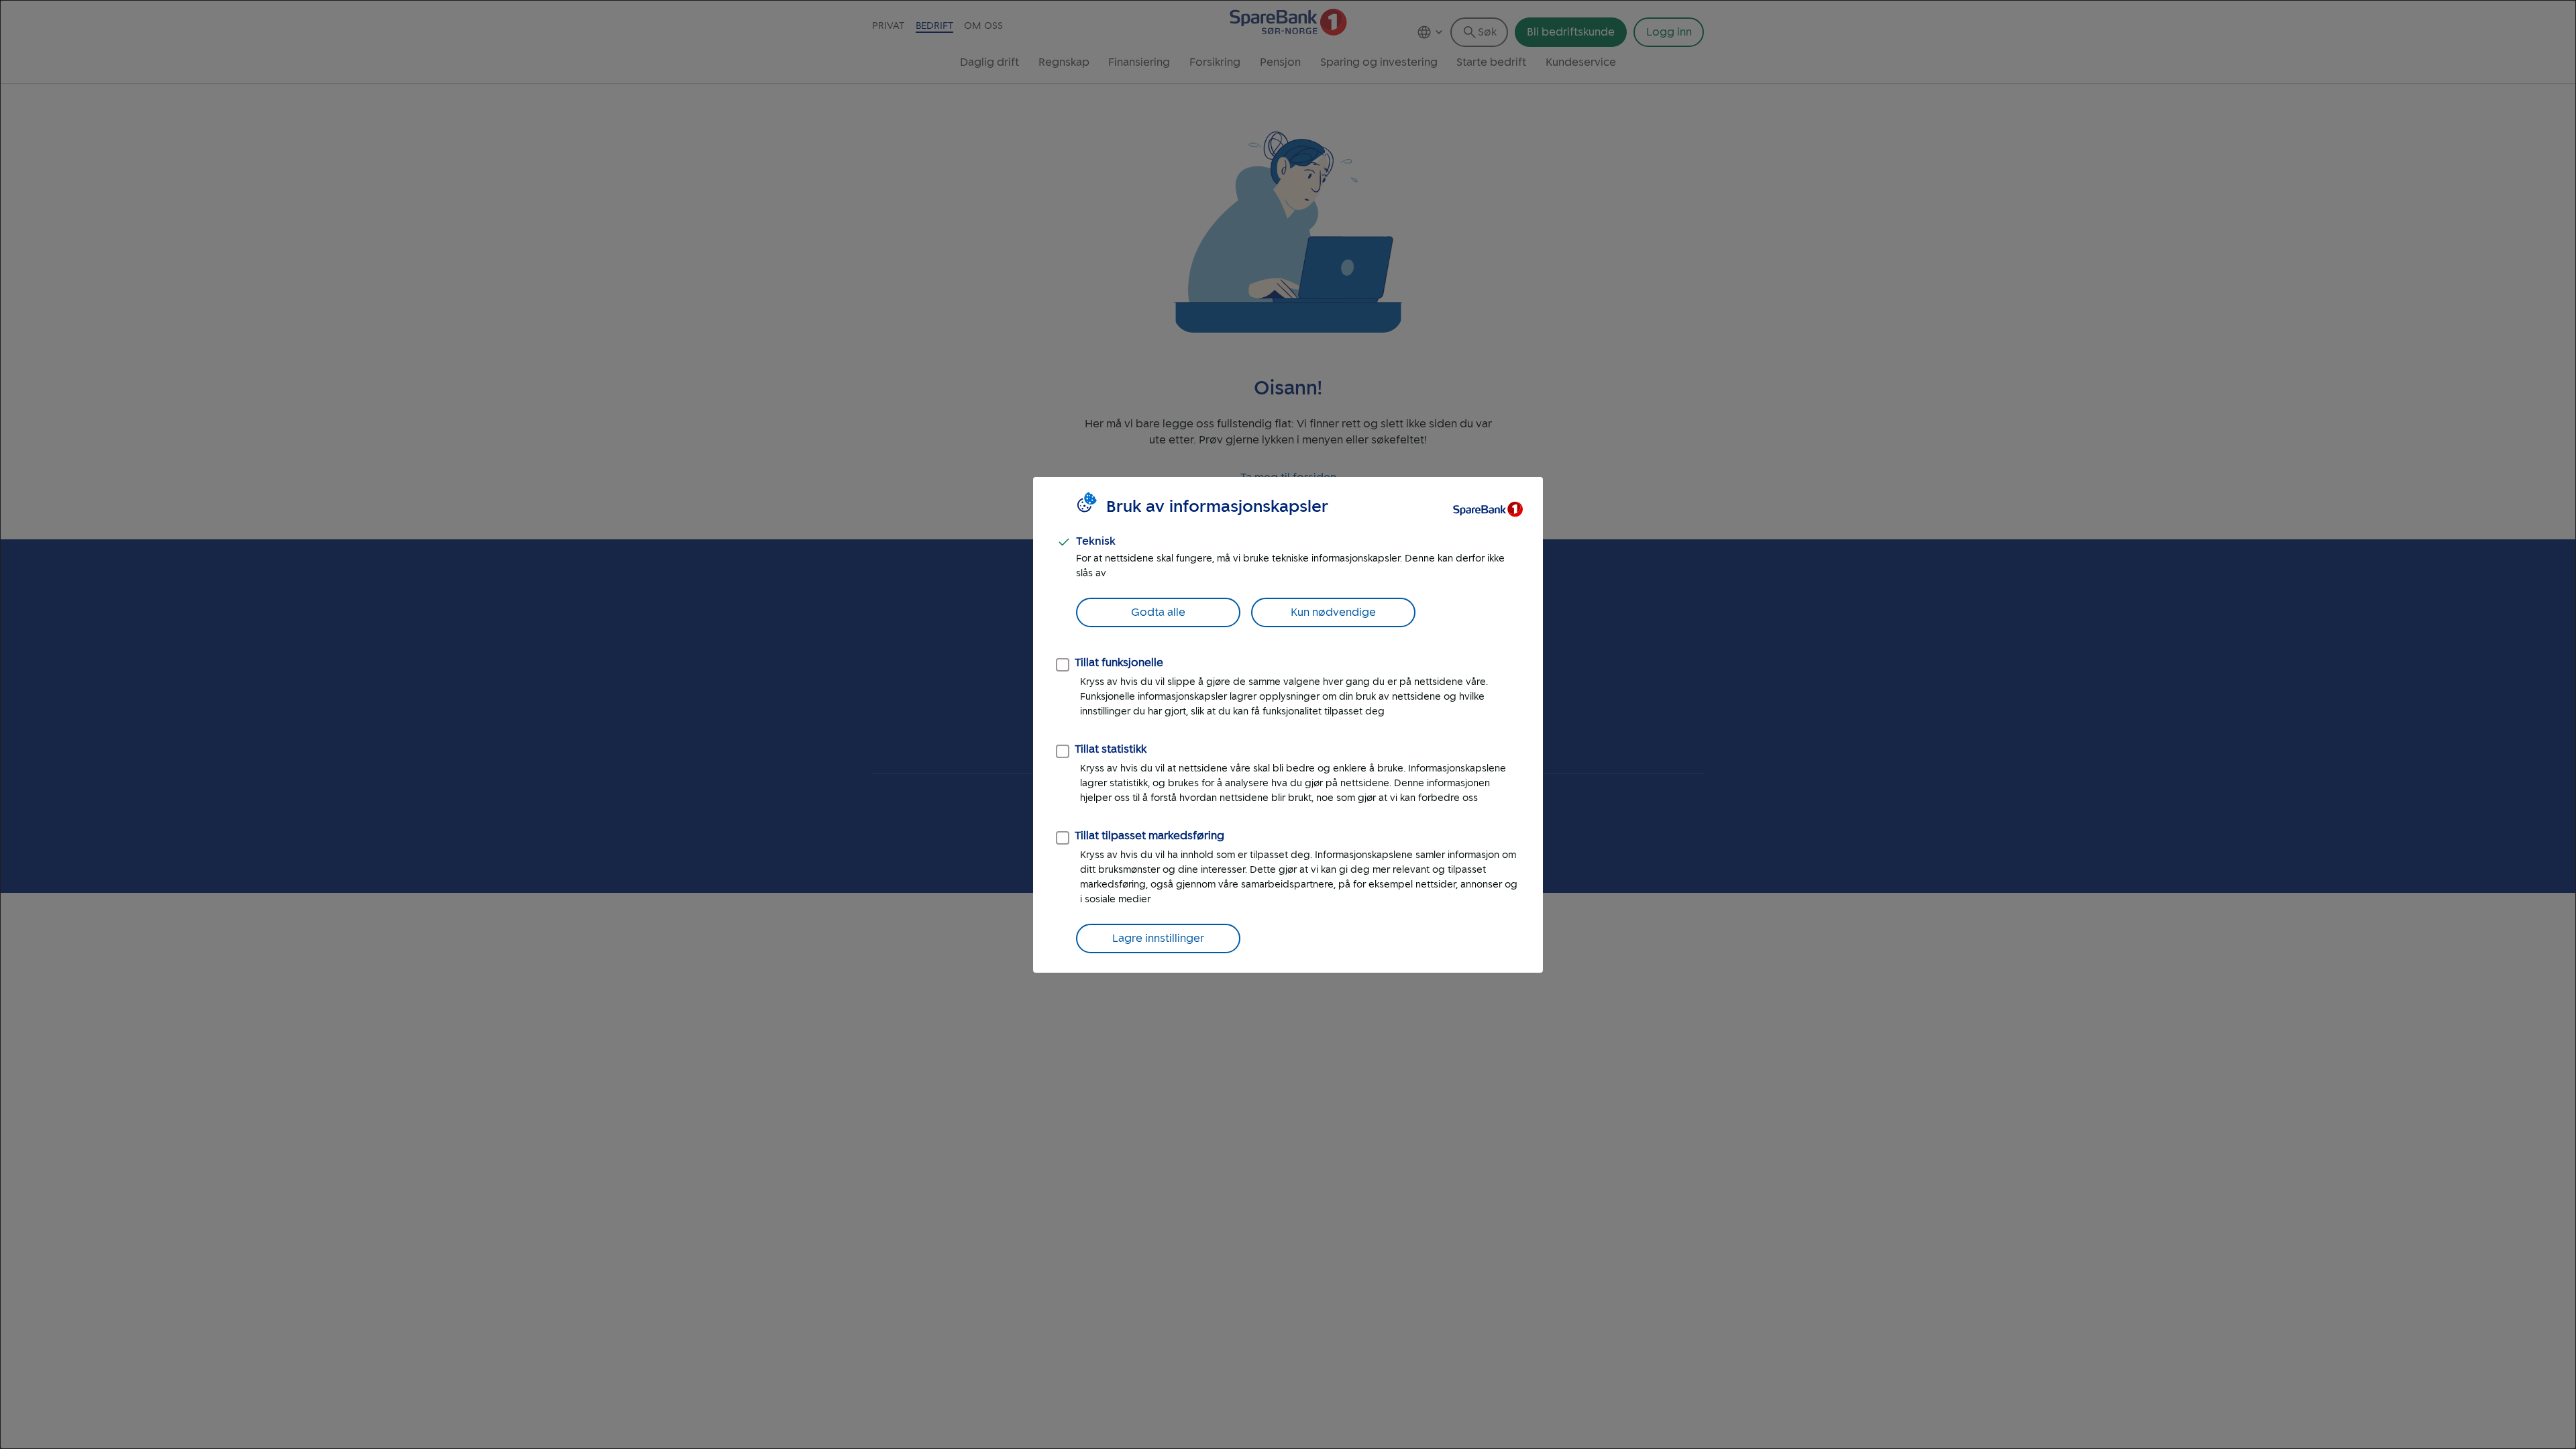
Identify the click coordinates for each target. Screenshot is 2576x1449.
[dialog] (1288, 724)
